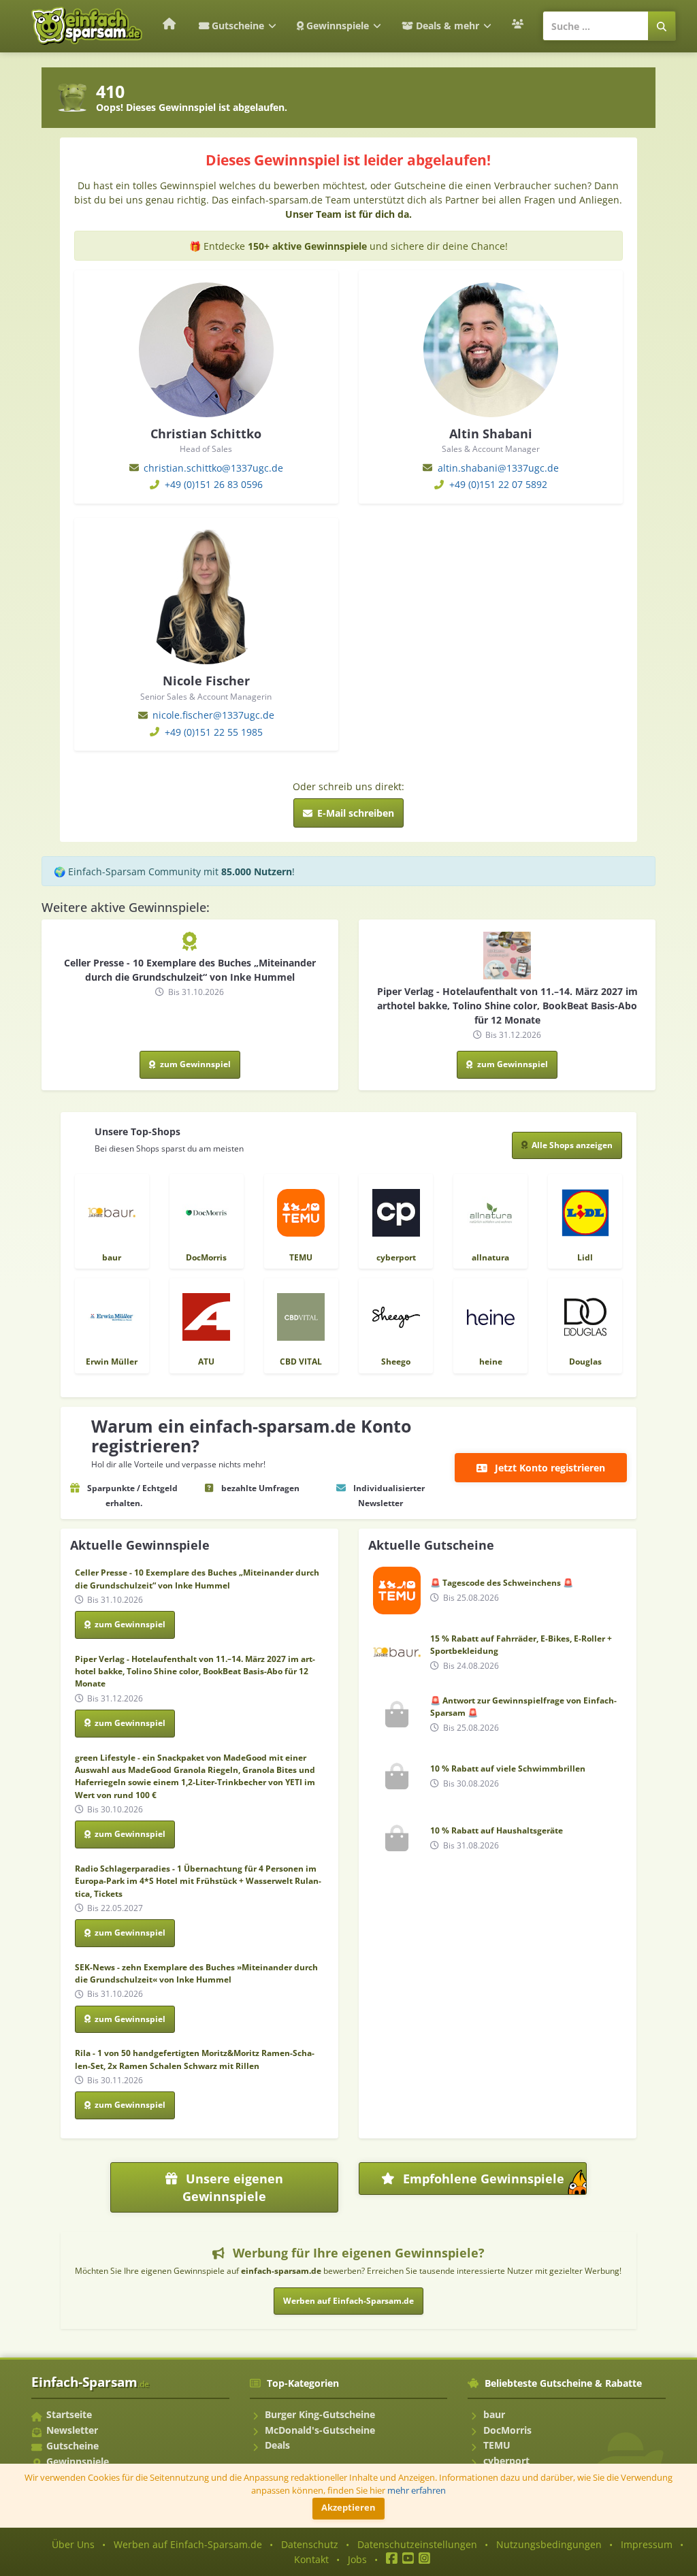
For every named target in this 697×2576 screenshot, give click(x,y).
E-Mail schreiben (354, 813)
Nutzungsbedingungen (549, 2544)
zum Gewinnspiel (194, 1064)
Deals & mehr (448, 26)
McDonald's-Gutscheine (320, 2430)
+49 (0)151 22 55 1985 (214, 732)
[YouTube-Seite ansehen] (408, 2559)
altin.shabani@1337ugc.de (498, 468)
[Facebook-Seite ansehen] (392, 2559)
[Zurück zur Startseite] (168, 23)
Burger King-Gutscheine (320, 2414)
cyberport (506, 2461)
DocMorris (507, 2430)
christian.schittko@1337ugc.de (213, 468)
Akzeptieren (348, 2508)
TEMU (497, 2445)
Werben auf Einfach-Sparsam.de (348, 2301)
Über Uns (73, 2544)
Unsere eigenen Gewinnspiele (233, 2187)
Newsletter (72, 2430)
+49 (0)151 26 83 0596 (214, 484)
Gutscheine (238, 26)
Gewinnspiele (338, 26)
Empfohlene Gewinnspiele (493, 2183)
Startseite (69, 2414)
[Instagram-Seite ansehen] (424, 2559)
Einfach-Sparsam (90, 2382)
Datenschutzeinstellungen (417, 2544)
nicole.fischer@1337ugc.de (213, 715)
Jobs (357, 2559)
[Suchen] (662, 26)
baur (494, 2414)
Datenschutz (310, 2544)
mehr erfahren (417, 2491)
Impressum (647, 2544)
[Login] (519, 24)
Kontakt (311, 2559)
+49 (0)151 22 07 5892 (498, 484)
